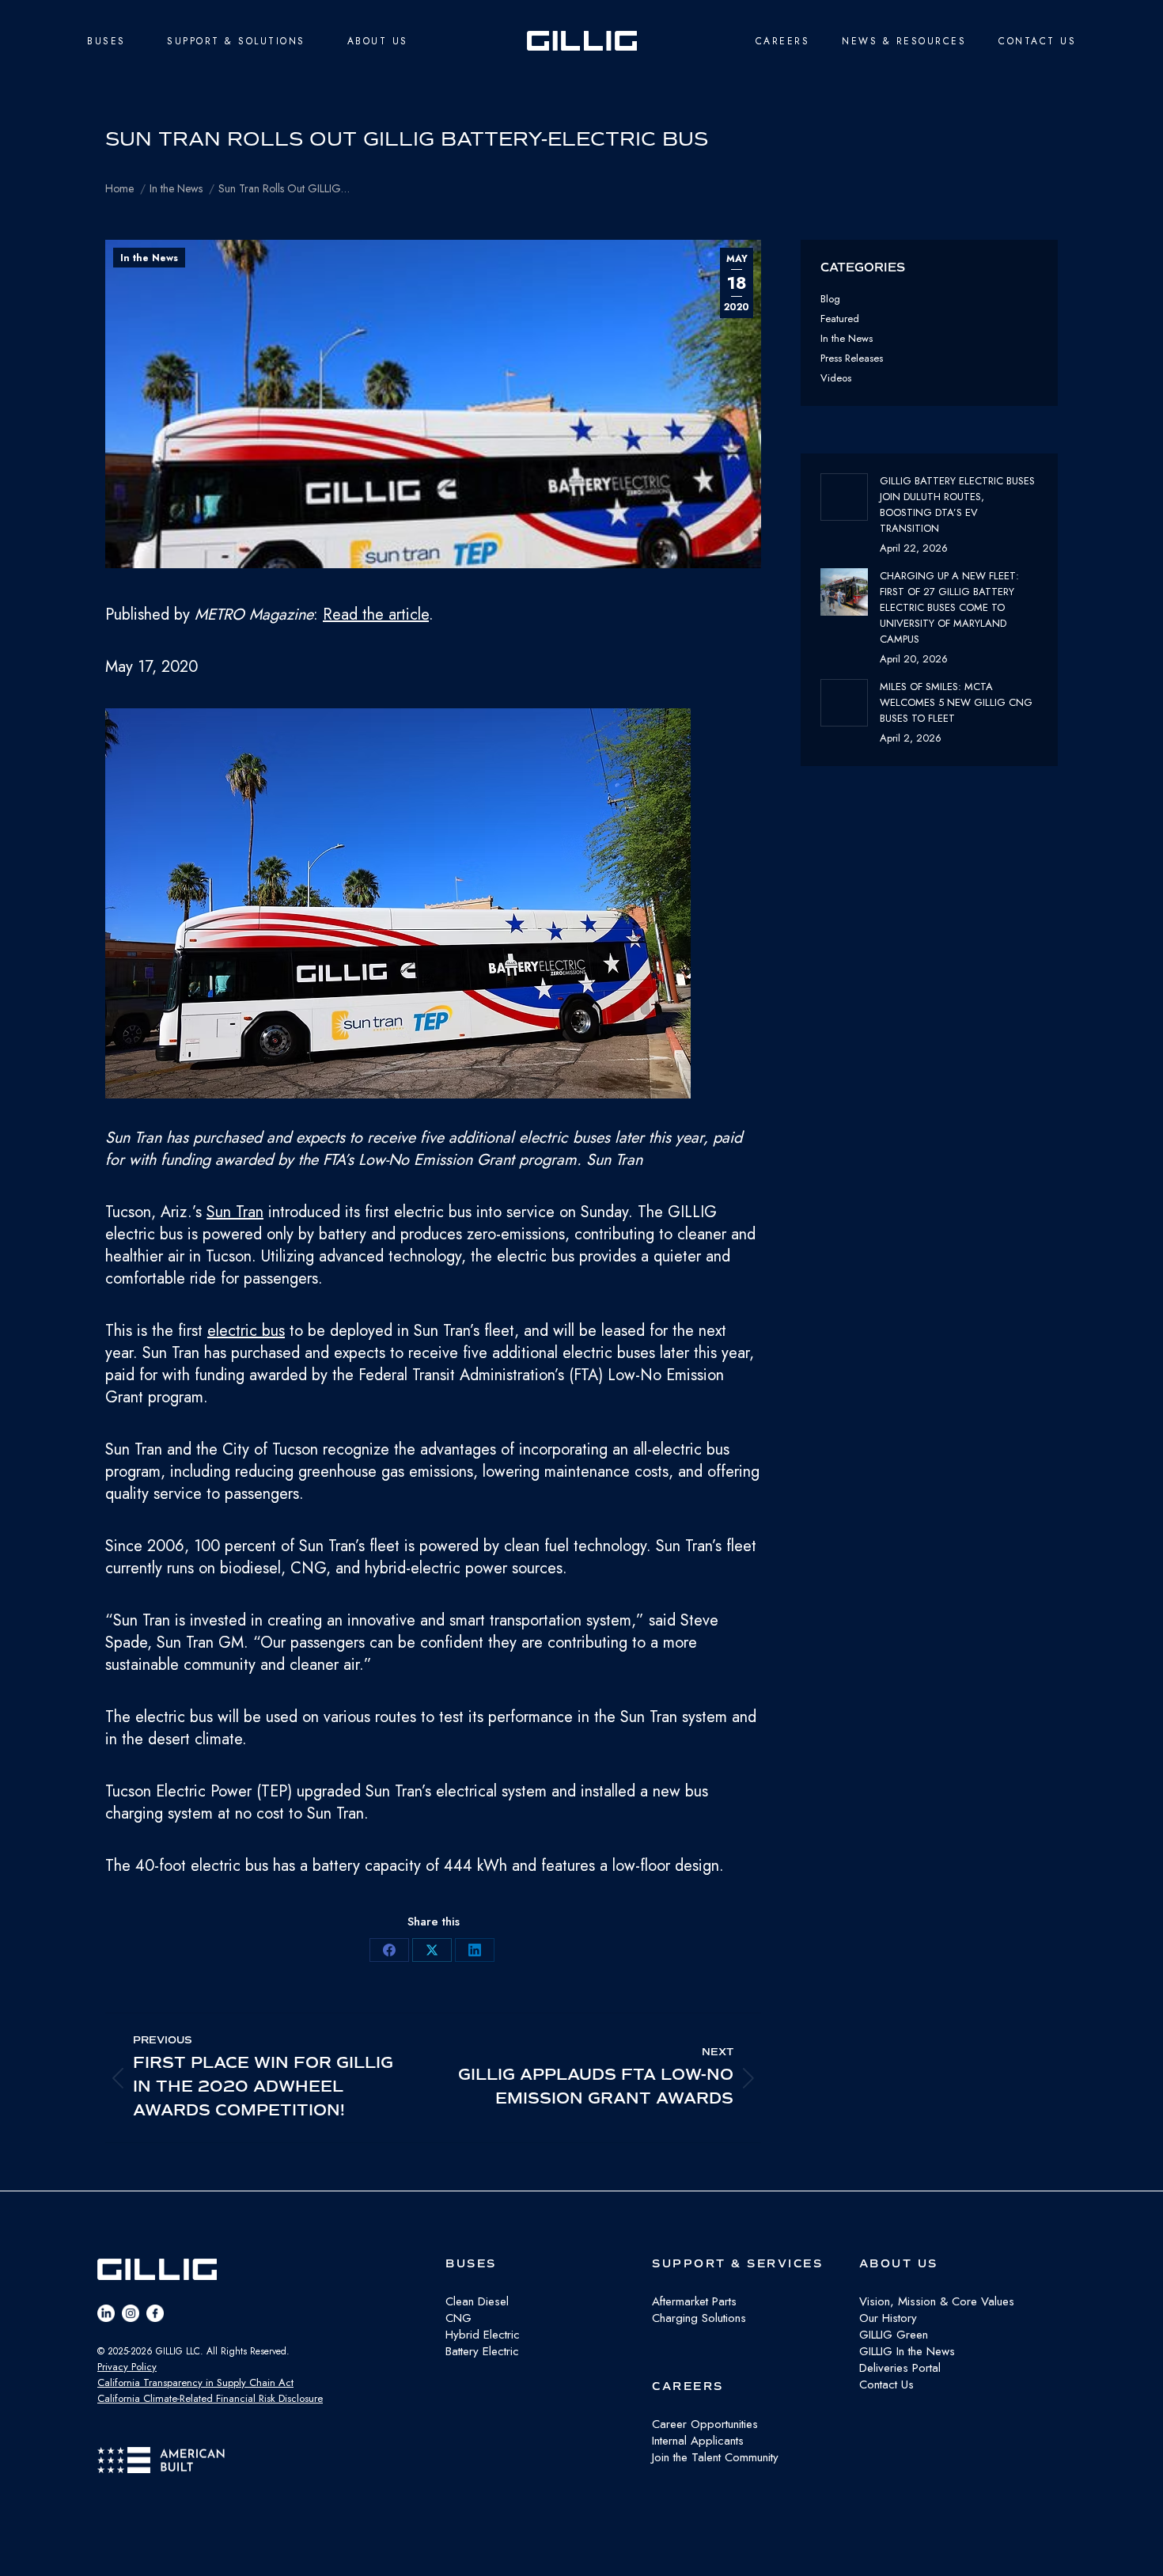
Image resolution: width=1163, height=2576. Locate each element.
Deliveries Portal (900, 2368)
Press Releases (852, 358)
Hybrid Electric (483, 2335)
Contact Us (886, 2384)
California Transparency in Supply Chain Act (195, 2383)
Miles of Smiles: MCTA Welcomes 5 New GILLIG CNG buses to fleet (956, 702)
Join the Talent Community (715, 2457)
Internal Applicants (698, 2441)
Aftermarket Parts (694, 2301)
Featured (840, 319)
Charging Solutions (699, 2318)
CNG (458, 2318)
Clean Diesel (477, 2301)
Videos (836, 378)
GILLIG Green (894, 2335)
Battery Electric (482, 2351)
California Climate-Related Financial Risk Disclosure (210, 2398)
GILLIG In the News (907, 2351)
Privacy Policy (127, 2367)
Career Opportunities (705, 2424)
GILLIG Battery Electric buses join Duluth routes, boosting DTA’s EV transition (957, 505)
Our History (888, 2318)
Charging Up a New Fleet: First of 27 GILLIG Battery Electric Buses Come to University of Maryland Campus (949, 607)
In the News (149, 258)
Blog (830, 299)
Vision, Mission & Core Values (937, 2301)
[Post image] (844, 497)
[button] (433, 907)
